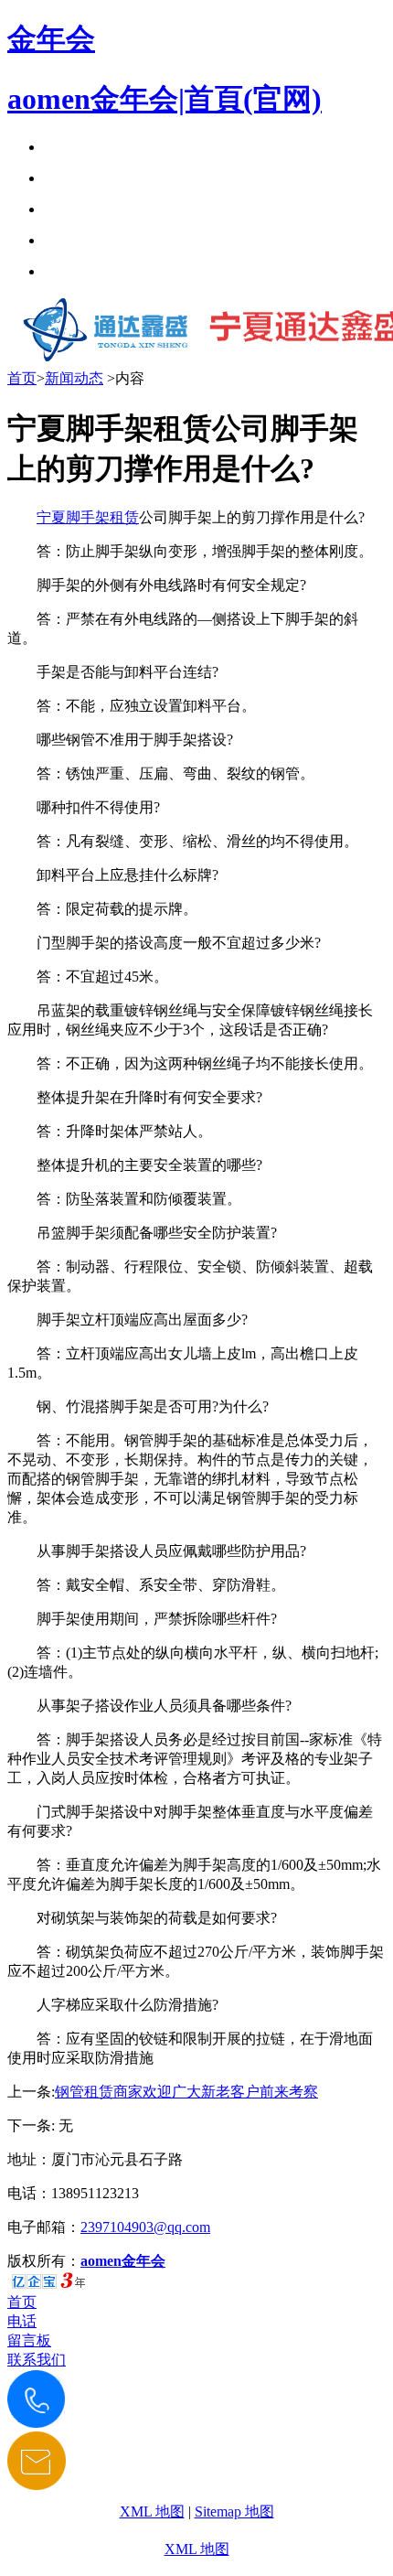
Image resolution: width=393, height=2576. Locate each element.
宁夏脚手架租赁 (88, 517)
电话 (22, 2321)
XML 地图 (152, 2512)
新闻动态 (74, 378)
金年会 (51, 38)
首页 (22, 378)
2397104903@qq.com (145, 2227)
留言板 (29, 2340)
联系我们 (37, 2360)
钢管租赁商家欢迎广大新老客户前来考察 (186, 2092)
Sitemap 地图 (234, 2512)
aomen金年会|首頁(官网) (165, 99)
